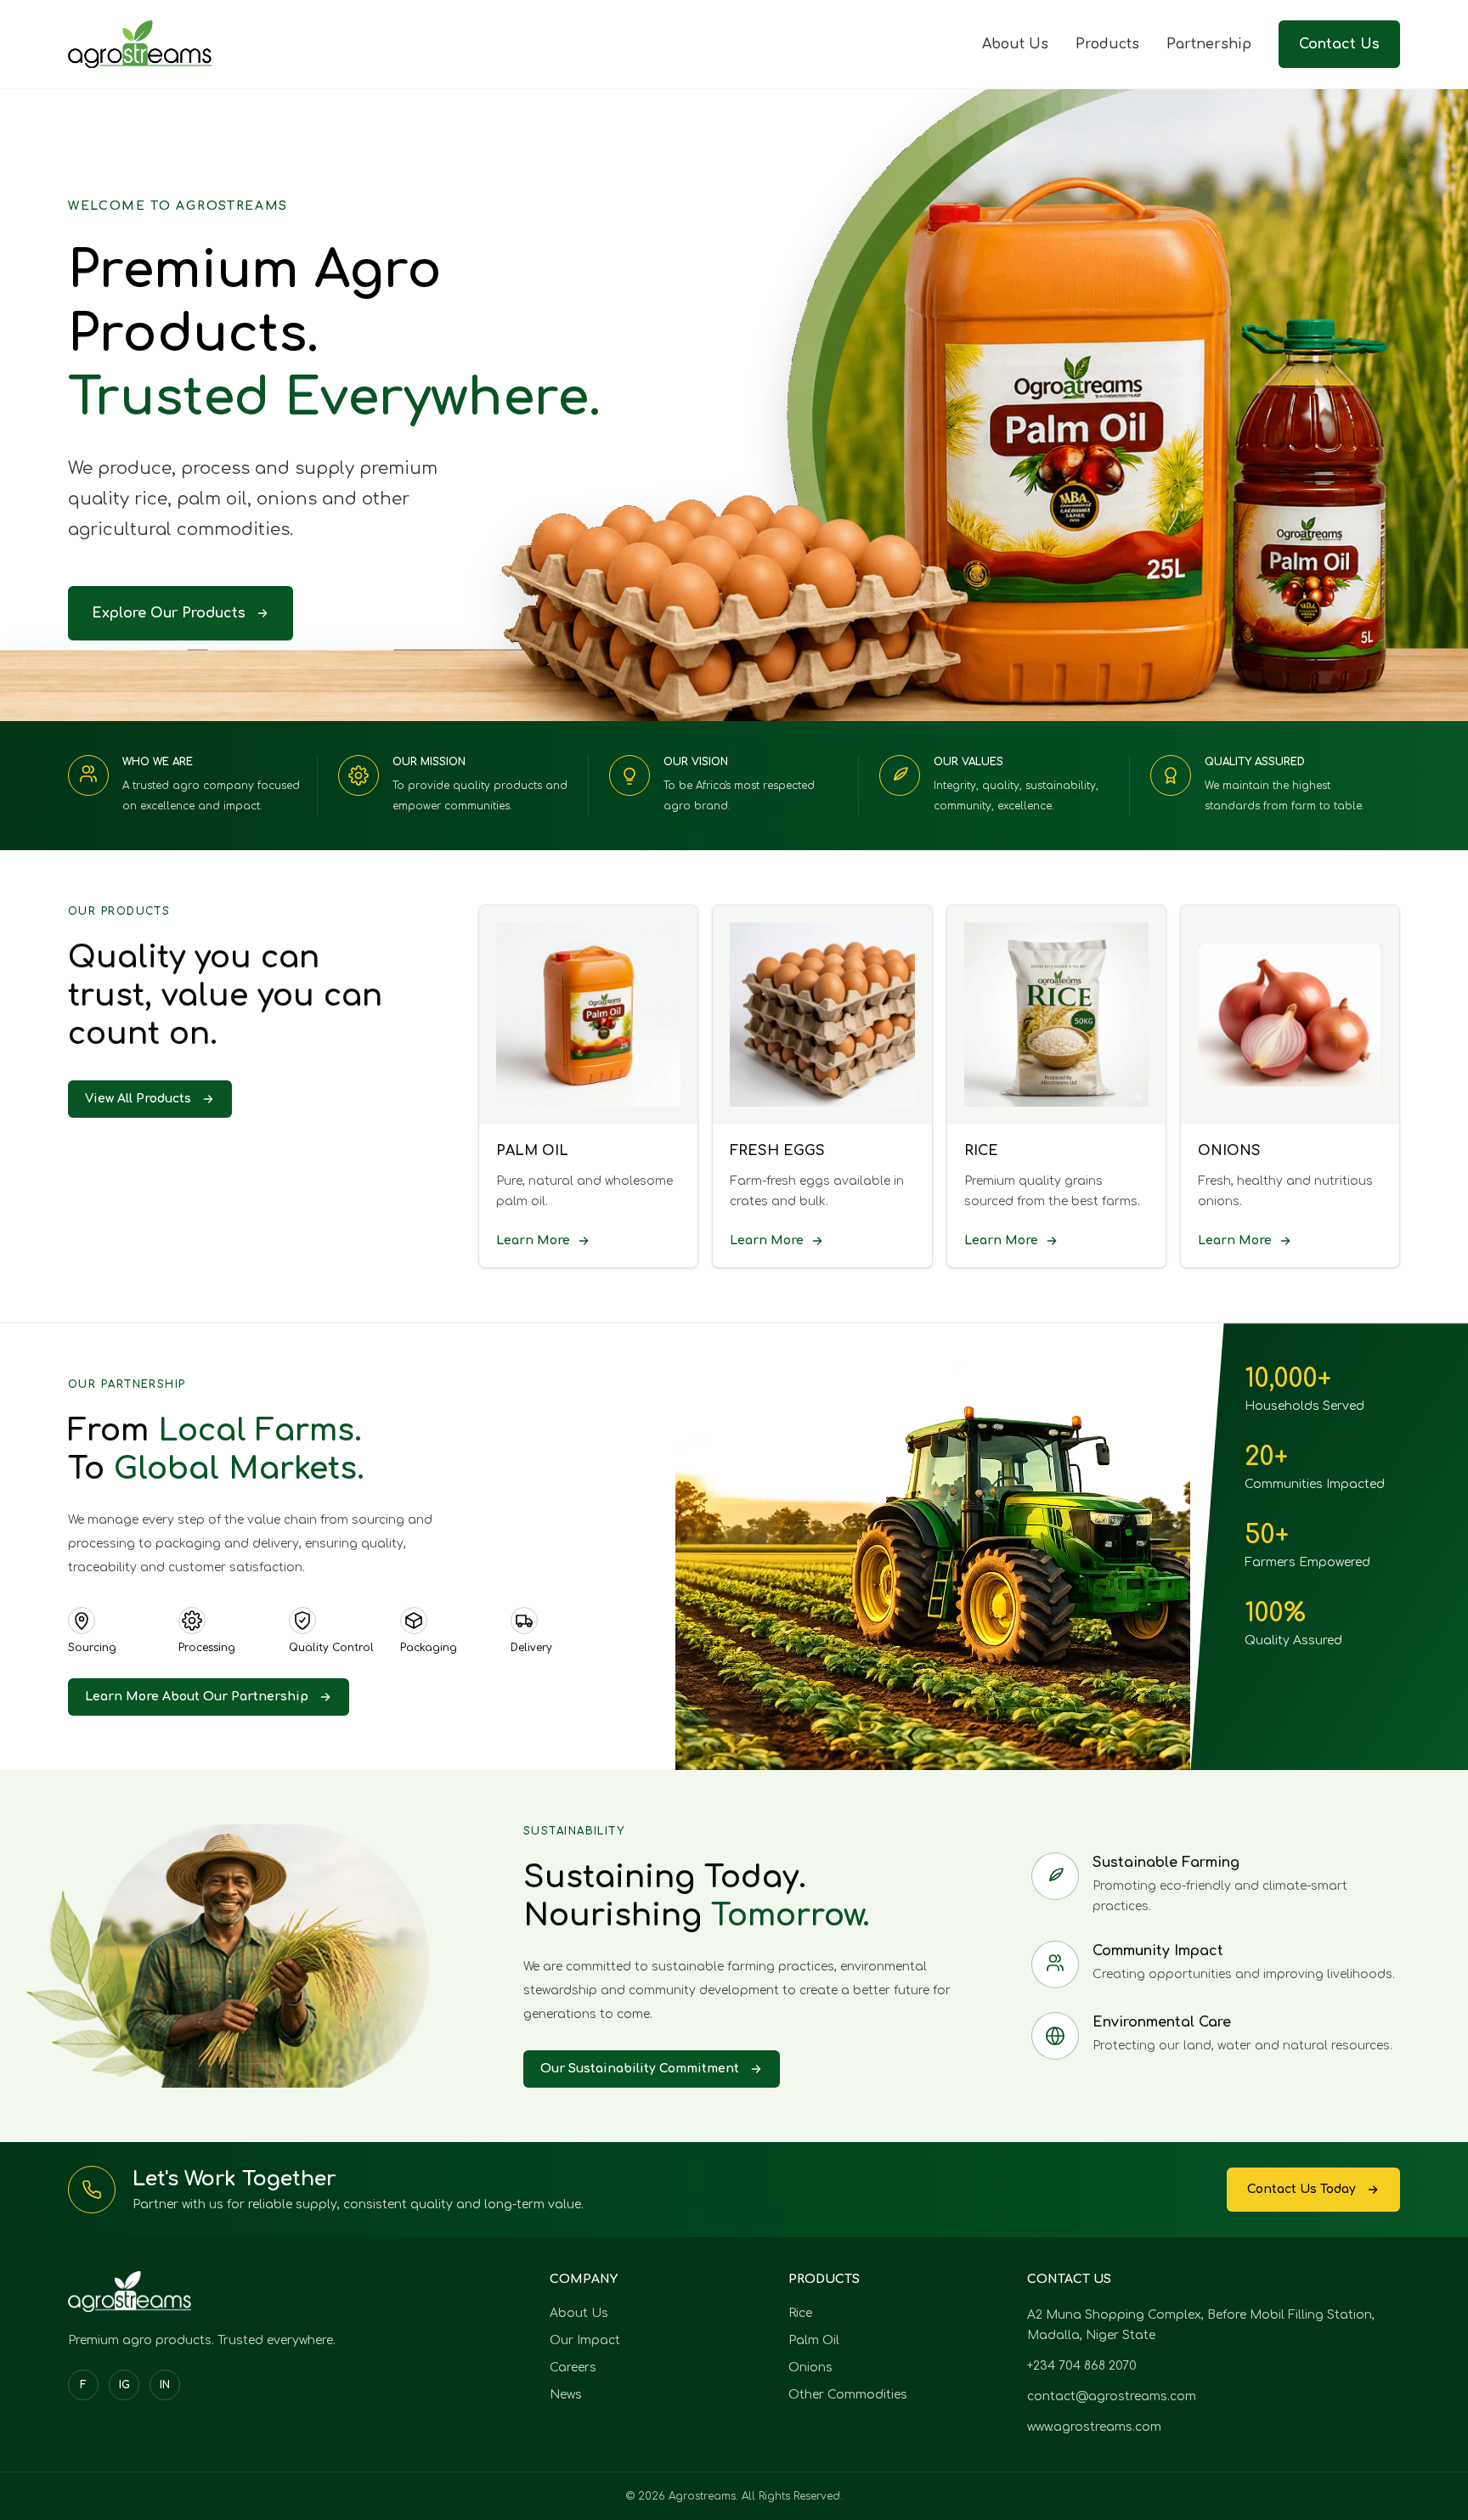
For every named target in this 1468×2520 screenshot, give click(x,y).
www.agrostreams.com (1094, 2427)
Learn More (533, 1240)
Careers (573, 2368)
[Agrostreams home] (140, 44)
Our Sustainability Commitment (640, 2069)
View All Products (138, 1099)
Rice (800, 2313)
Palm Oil (814, 2340)
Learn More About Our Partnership (197, 1697)
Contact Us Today (1301, 2189)
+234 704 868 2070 (1082, 2366)
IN (165, 2385)
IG (124, 2385)
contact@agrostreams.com (1112, 2396)
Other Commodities (848, 2395)
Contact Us (1339, 44)
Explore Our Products (169, 613)
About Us (1015, 44)
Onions (810, 2368)
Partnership (1209, 44)
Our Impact (585, 2340)
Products (1107, 44)
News (566, 2395)
